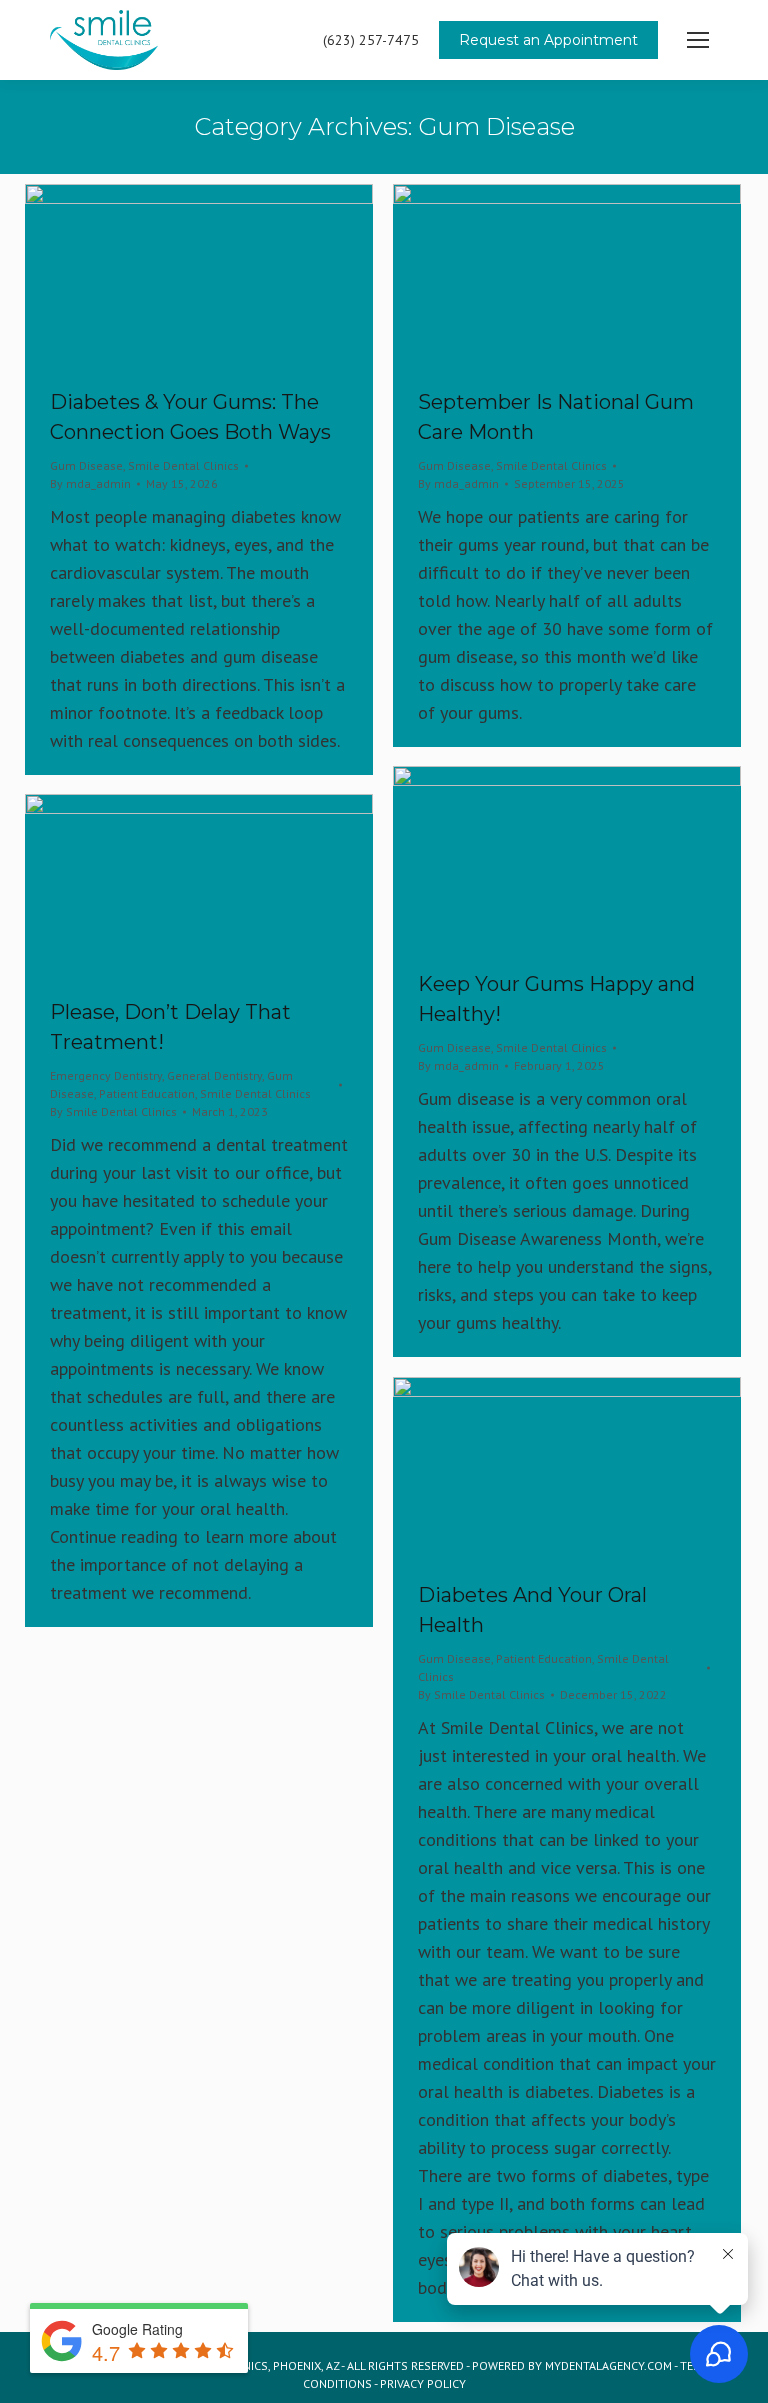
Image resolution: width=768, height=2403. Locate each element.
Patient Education (147, 1093)
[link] (199, 275)
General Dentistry (214, 1075)
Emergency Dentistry (106, 1075)
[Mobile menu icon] (698, 40)
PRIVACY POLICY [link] (423, 2383)
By (90, 483)
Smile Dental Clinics (183, 465)
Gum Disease (86, 465)
